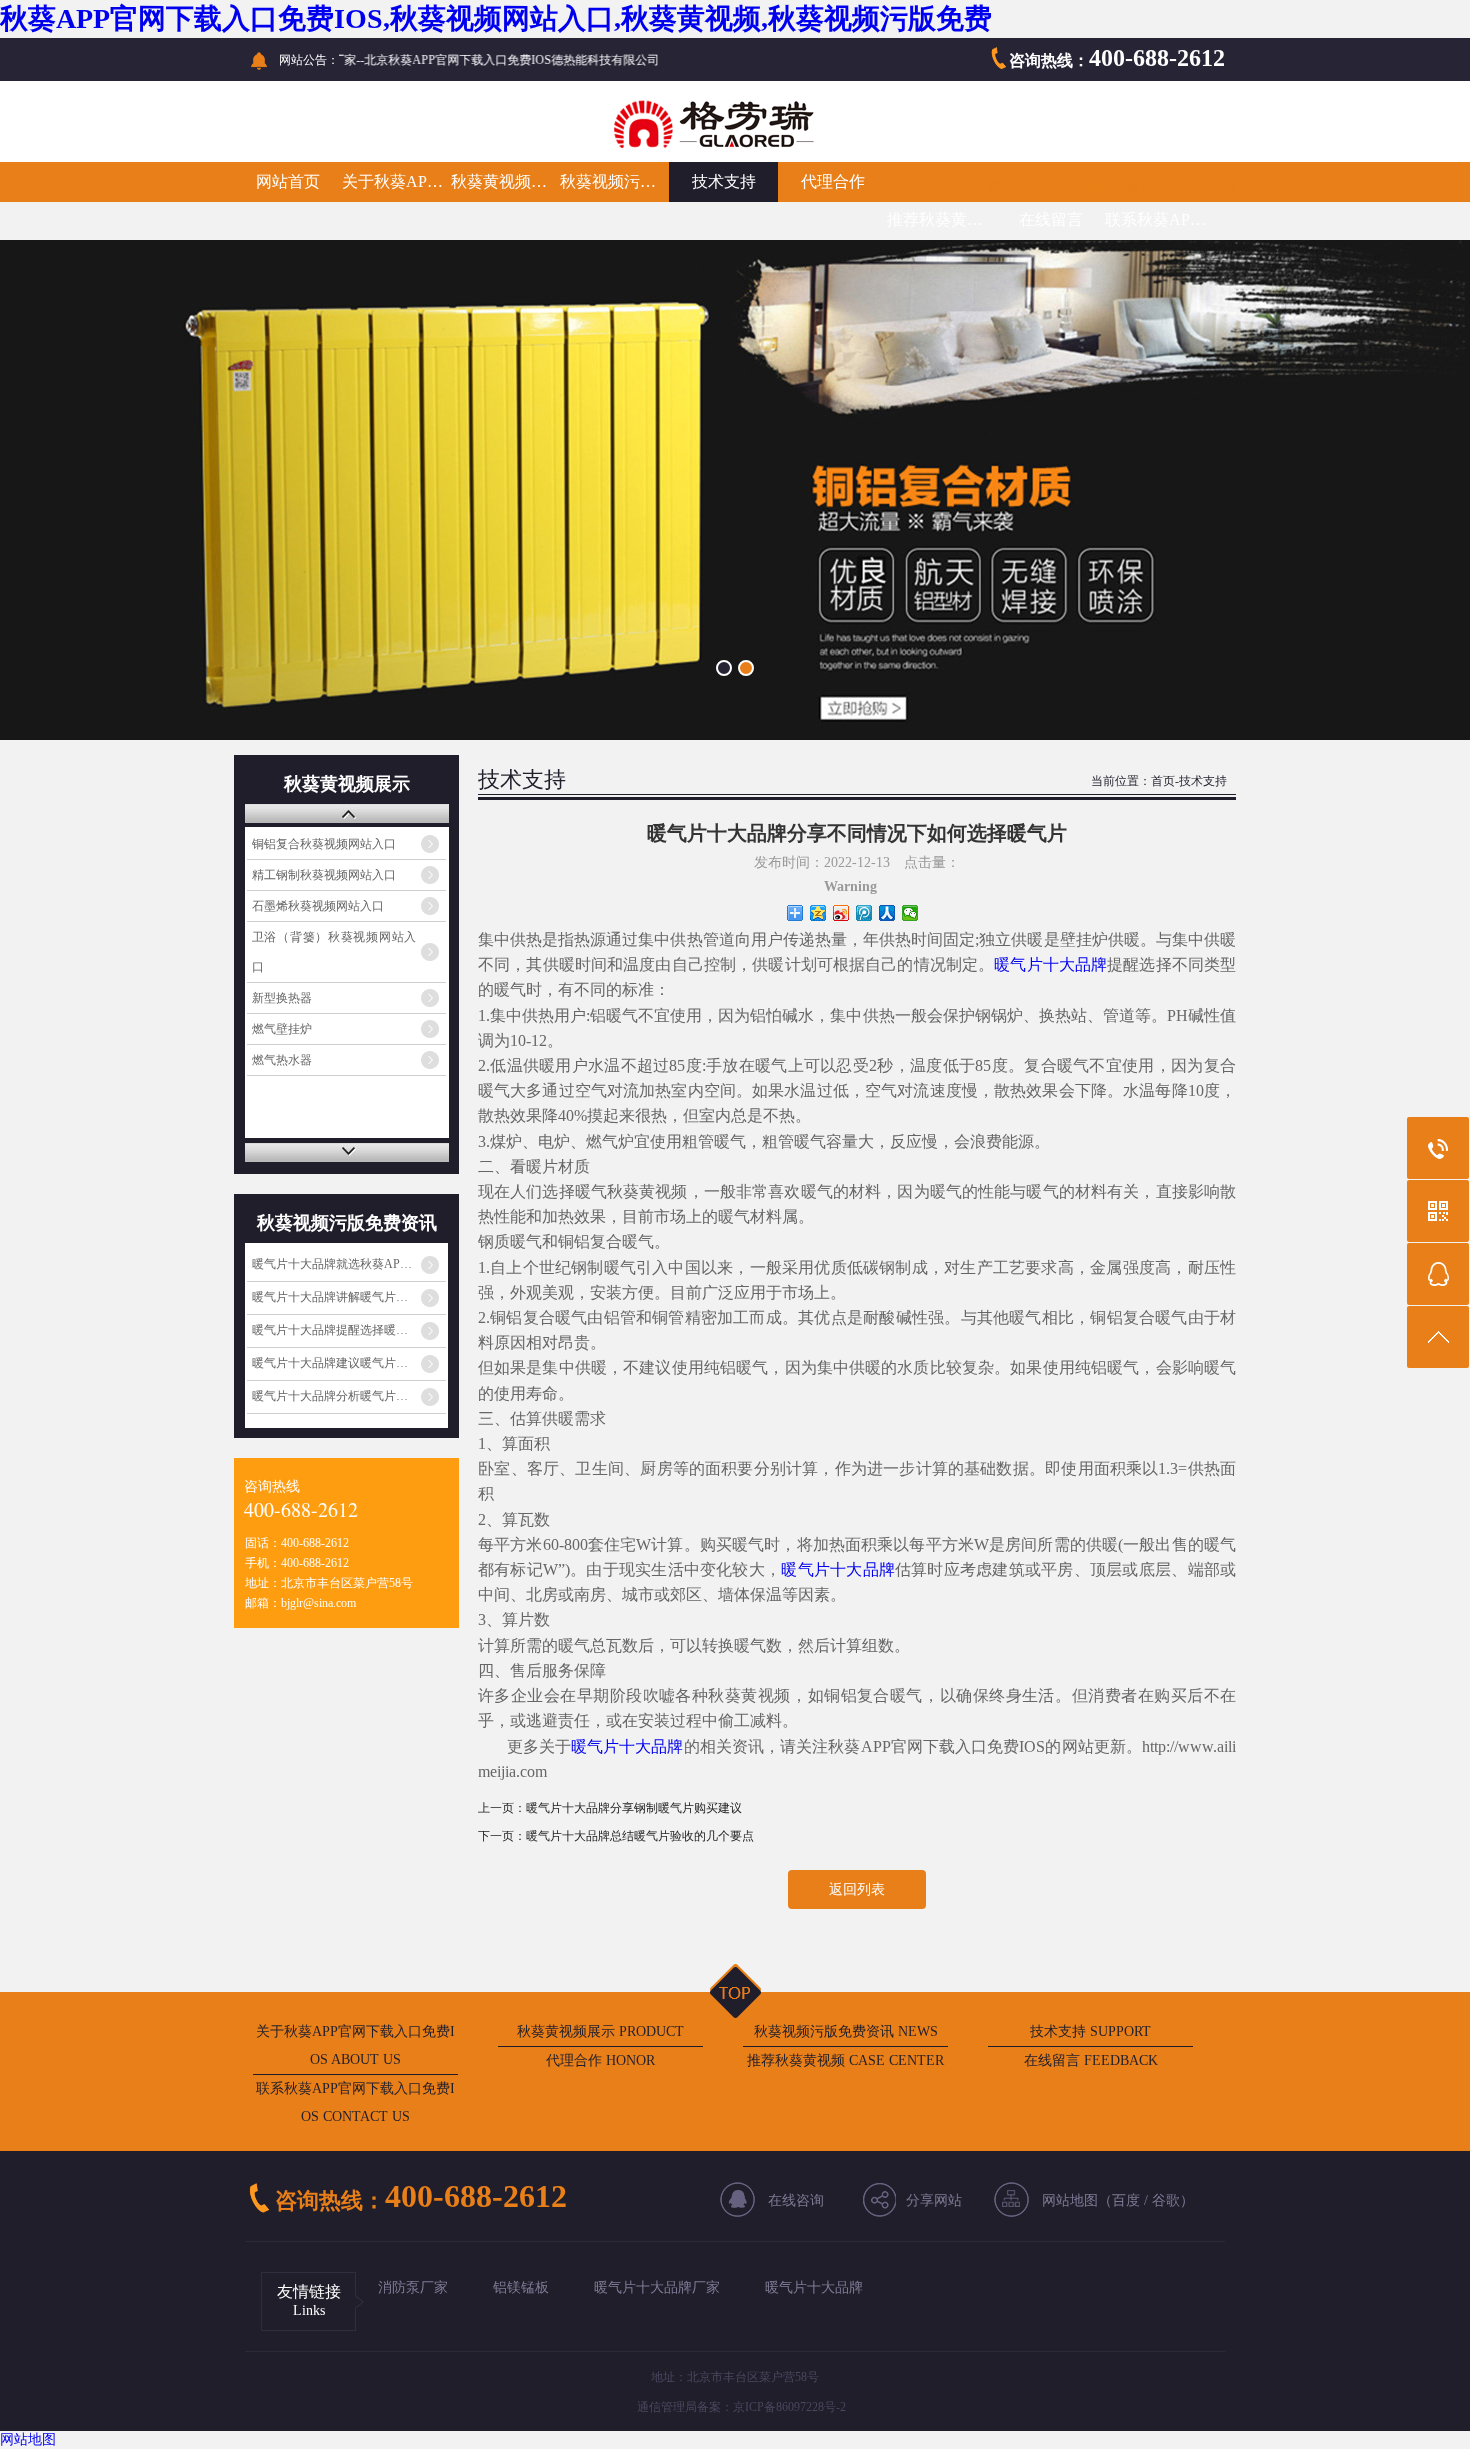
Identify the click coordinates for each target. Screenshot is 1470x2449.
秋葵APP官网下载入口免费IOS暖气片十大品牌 (1073, 189)
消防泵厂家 (413, 2287)
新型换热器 (282, 998)
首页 (1163, 781)
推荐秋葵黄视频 (941, 219)
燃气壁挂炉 (282, 1029)
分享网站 (934, 2200)
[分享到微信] (910, 913)
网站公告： (309, 60)
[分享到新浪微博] (841, 913)
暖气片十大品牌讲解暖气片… (330, 1297)
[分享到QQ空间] (818, 913)
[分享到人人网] (887, 913)
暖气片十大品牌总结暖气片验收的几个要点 (640, 1836)
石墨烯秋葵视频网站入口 (318, 906)
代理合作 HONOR (600, 2060)
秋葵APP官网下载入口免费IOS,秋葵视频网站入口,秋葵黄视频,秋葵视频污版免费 (496, 18)
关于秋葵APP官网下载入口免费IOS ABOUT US (355, 2045)
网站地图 (28, 2439)
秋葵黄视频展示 (505, 181)
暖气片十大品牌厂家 (657, 2287)
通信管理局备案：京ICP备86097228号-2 (741, 2407)
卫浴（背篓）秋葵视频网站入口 (334, 952)
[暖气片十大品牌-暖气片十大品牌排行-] (574, 145)
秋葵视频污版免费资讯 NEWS (846, 2031)
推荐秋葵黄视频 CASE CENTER (845, 2060)
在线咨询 (796, 2200)
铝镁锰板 (521, 2287)
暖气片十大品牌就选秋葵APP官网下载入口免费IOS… (349, 1264)
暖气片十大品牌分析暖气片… (330, 1396)
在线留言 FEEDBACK (1091, 2060)
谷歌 (1166, 2200)
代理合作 (833, 181)
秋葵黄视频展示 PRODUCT (600, 2031)
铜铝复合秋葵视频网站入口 (324, 844)
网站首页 (288, 181)
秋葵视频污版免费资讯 (614, 181)
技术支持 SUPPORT (1090, 2031)
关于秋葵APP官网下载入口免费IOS (396, 181)
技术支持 (724, 181)
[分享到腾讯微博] (864, 913)
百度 (1126, 2200)
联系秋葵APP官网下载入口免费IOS (1159, 219)
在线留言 (1051, 219)
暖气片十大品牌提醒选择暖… (330, 1330)
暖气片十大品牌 (1050, 964)
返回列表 (857, 1889)
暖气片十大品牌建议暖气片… (330, 1363)
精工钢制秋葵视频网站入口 (324, 875)
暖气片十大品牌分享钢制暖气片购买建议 (634, 1808)
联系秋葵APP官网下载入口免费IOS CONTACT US (355, 2102)
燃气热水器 (282, 1060)
